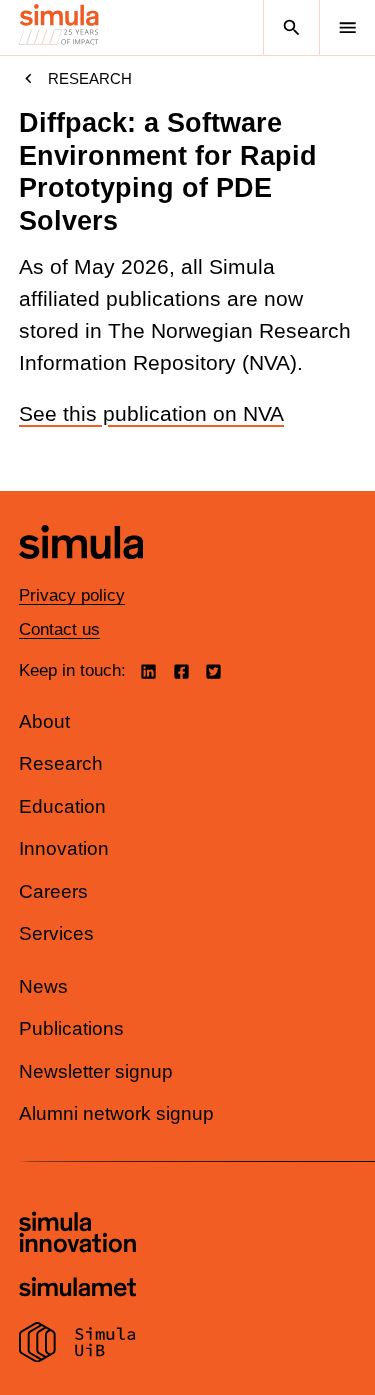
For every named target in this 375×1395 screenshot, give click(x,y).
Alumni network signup (116, 1113)
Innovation (64, 848)
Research (90, 78)
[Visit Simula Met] (77, 1289)
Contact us (59, 629)
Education (62, 806)
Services (56, 933)
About (44, 721)
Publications (71, 1028)
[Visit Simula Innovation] (77, 1235)
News (43, 986)
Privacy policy (72, 595)
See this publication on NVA (151, 414)
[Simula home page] (81, 573)
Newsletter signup (96, 1071)
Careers (53, 891)
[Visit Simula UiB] (77, 1345)
